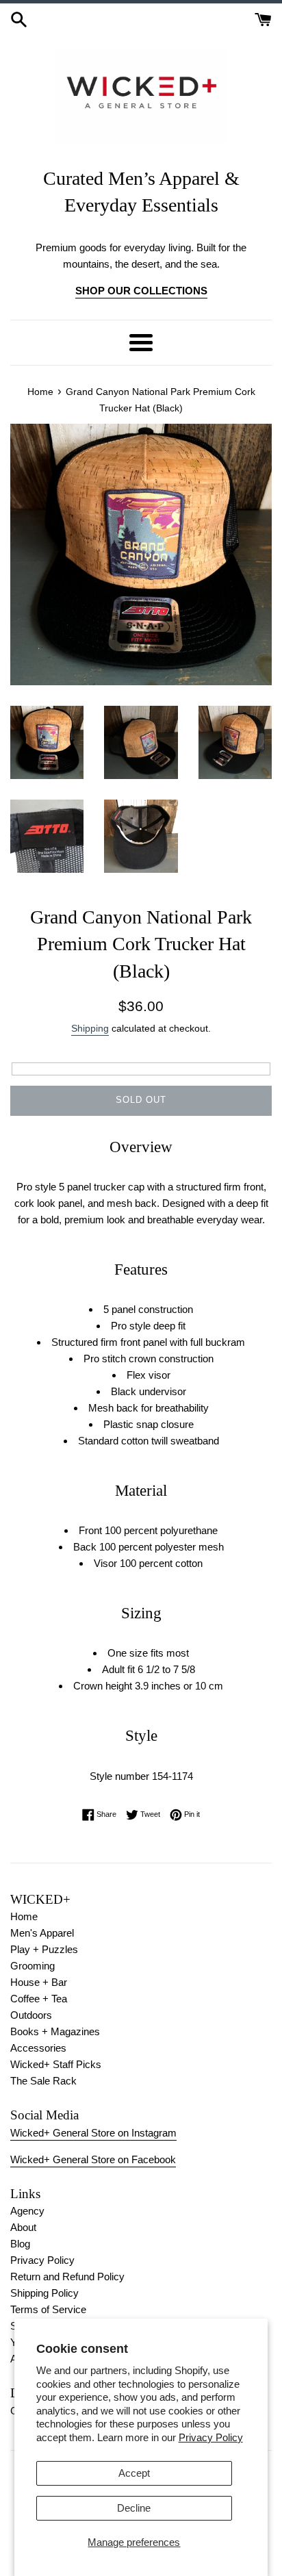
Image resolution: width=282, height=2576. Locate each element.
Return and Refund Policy (67, 2277)
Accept (134, 2473)
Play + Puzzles (44, 1949)
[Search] (19, 18)
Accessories (38, 2048)
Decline (134, 2508)
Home (24, 1916)
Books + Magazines (55, 2031)
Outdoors (31, 2015)
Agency (27, 2211)
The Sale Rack (43, 2081)
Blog (20, 2244)
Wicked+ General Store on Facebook (93, 2159)
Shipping (90, 1028)
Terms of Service (48, 2309)
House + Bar (39, 1982)
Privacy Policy (211, 2437)
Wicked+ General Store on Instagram (93, 2133)
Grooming (33, 1966)
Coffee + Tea (39, 1999)
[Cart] (263, 18)
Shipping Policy (44, 2293)
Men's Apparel (42, 1933)
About (23, 2227)
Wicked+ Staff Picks (56, 2064)
